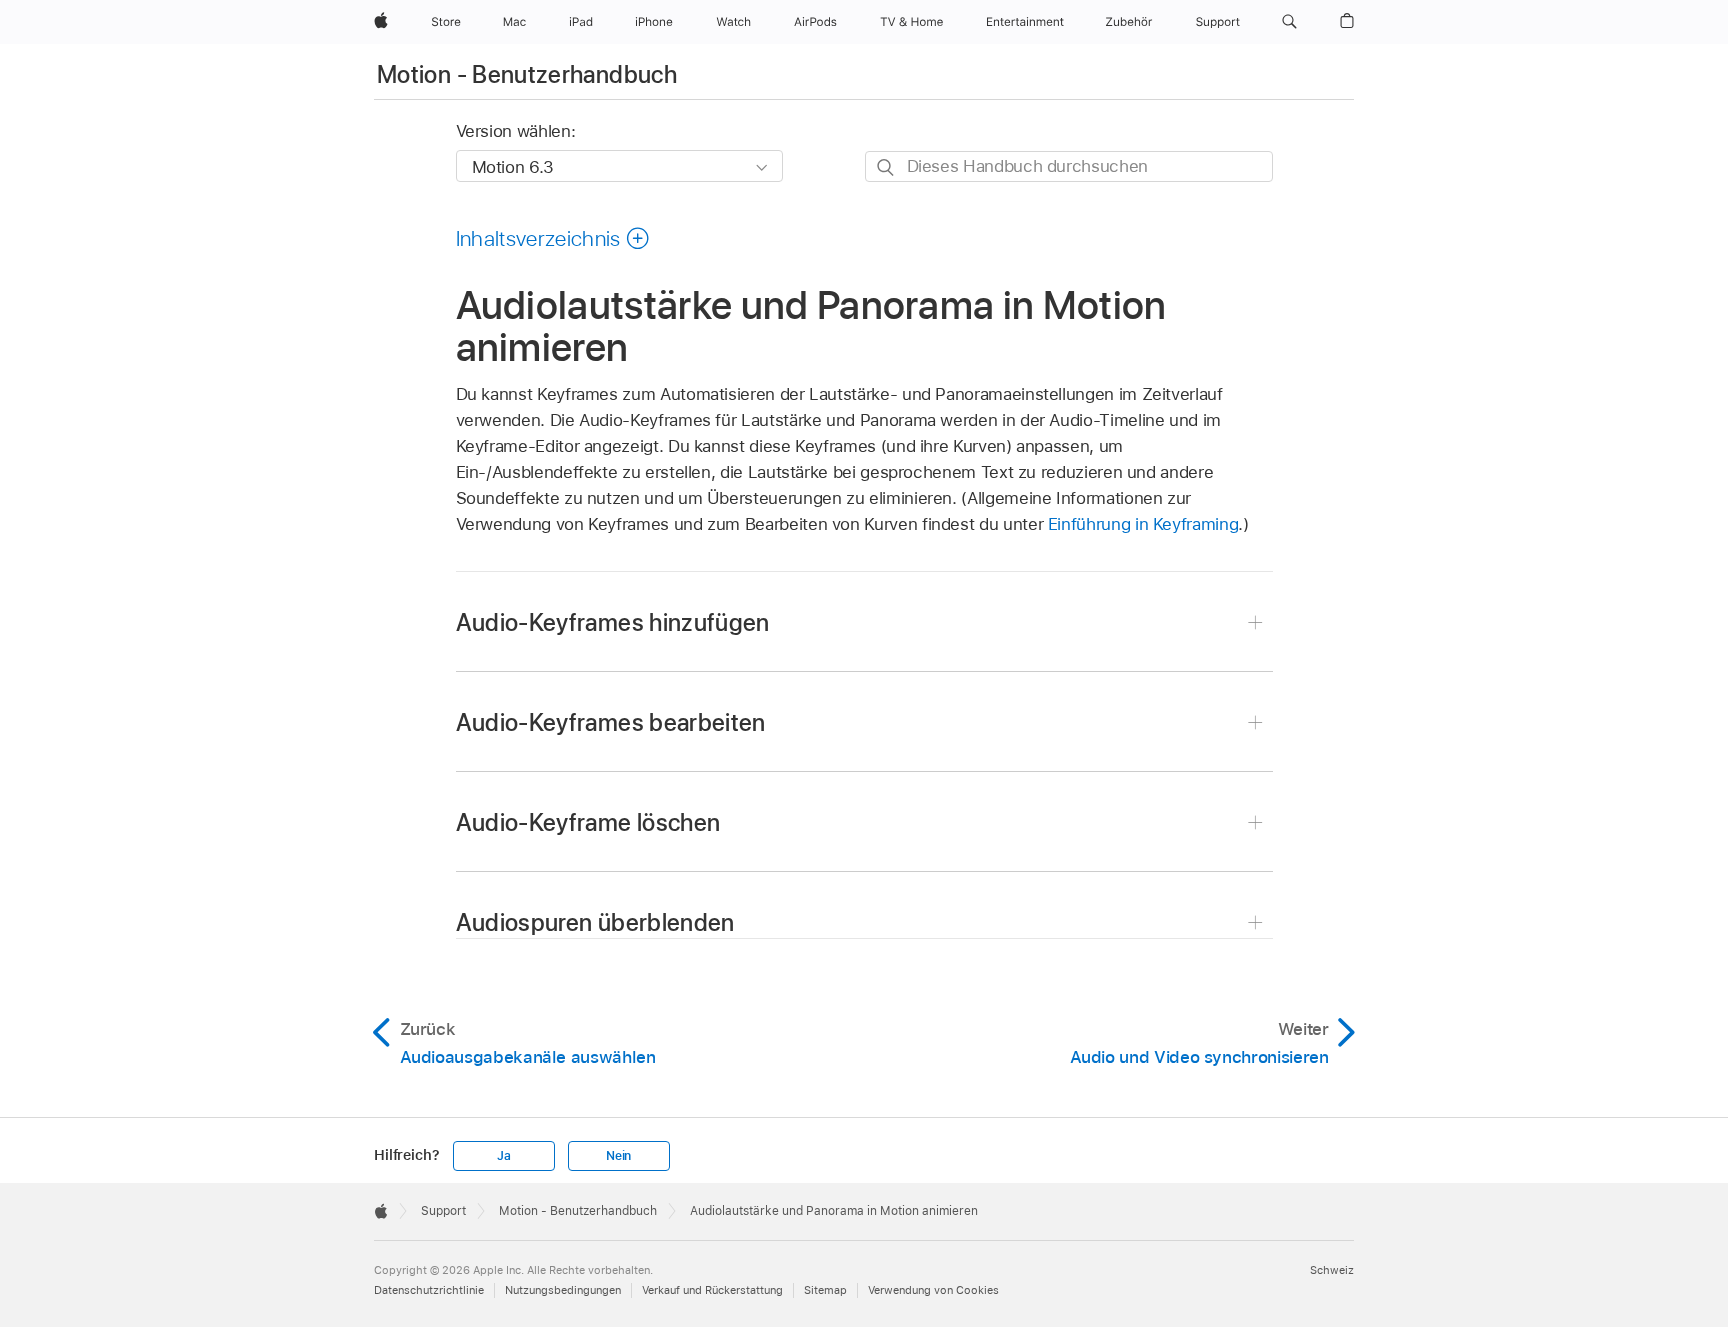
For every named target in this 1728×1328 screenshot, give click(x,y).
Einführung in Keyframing (1143, 524)
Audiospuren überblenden (595, 922)
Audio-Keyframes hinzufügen (613, 622)
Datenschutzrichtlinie (429, 1290)
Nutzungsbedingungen (563, 1290)
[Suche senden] (886, 167)
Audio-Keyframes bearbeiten (611, 722)
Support (443, 1211)
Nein (618, 1156)
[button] (1289, 22)
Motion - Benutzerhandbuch (527, 74)
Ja (504, 1156)
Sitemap (825, 1290)
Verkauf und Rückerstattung (712, 1290)
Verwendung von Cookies (933, 1290)
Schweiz (1332, 1270)
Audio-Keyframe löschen (588, 822)
